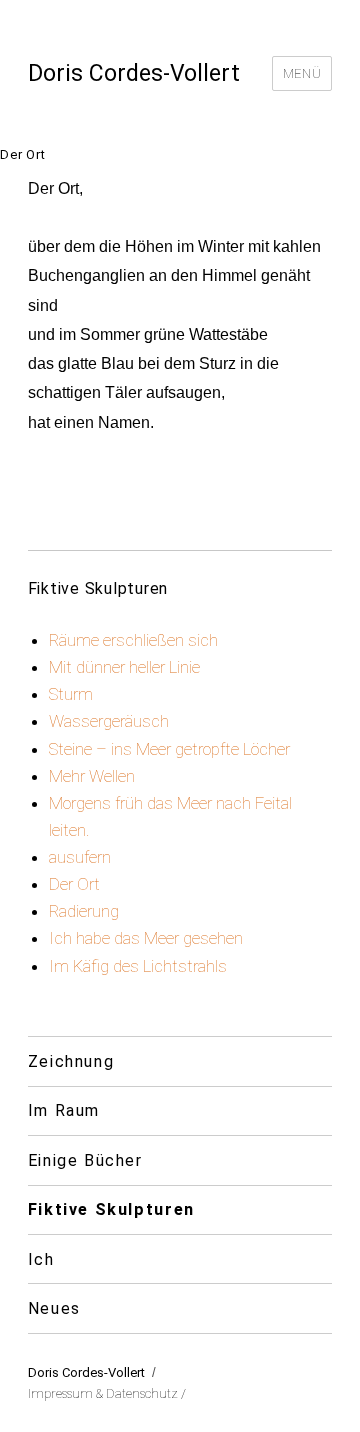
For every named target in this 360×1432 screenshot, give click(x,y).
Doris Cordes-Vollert (134, 73)
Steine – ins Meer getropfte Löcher (169, 749)
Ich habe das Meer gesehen (146, 938)
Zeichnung (71, 1061)
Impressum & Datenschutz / (107, 1393)
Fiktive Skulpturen (111, 1209)
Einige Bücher (85, 1160)
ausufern (80, 857)
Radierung (84, 911)
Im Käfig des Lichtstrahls (138, 966)
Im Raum (64, 1110)
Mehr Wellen (92, 776)
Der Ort (74, 884)
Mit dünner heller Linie (124, 667)
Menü (302, 73)
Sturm (71, 694)
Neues (54, 1308)
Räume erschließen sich (133, 640)
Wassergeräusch (109, 721)
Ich (41, 1259)
